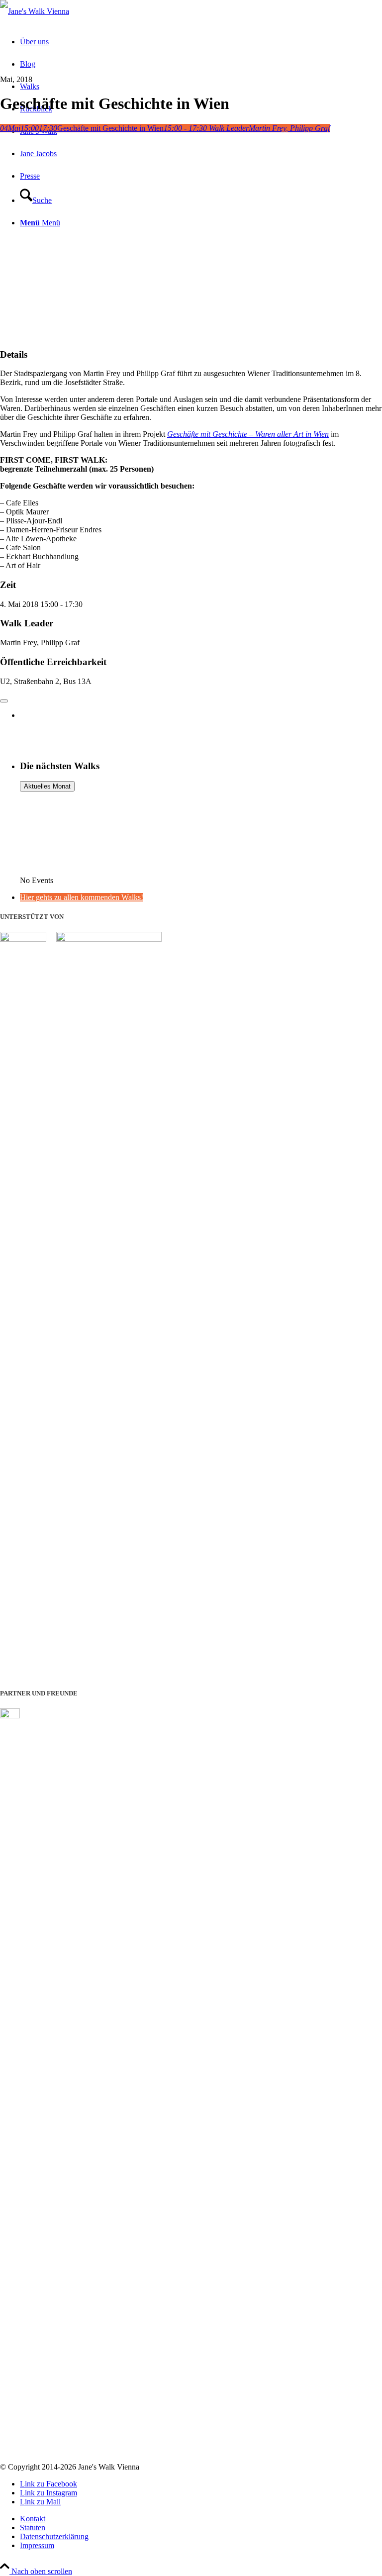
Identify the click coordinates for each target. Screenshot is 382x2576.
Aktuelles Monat (47, 786)
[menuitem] (201, 2519)
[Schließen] (4, 701)
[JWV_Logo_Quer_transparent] (35, 11)
